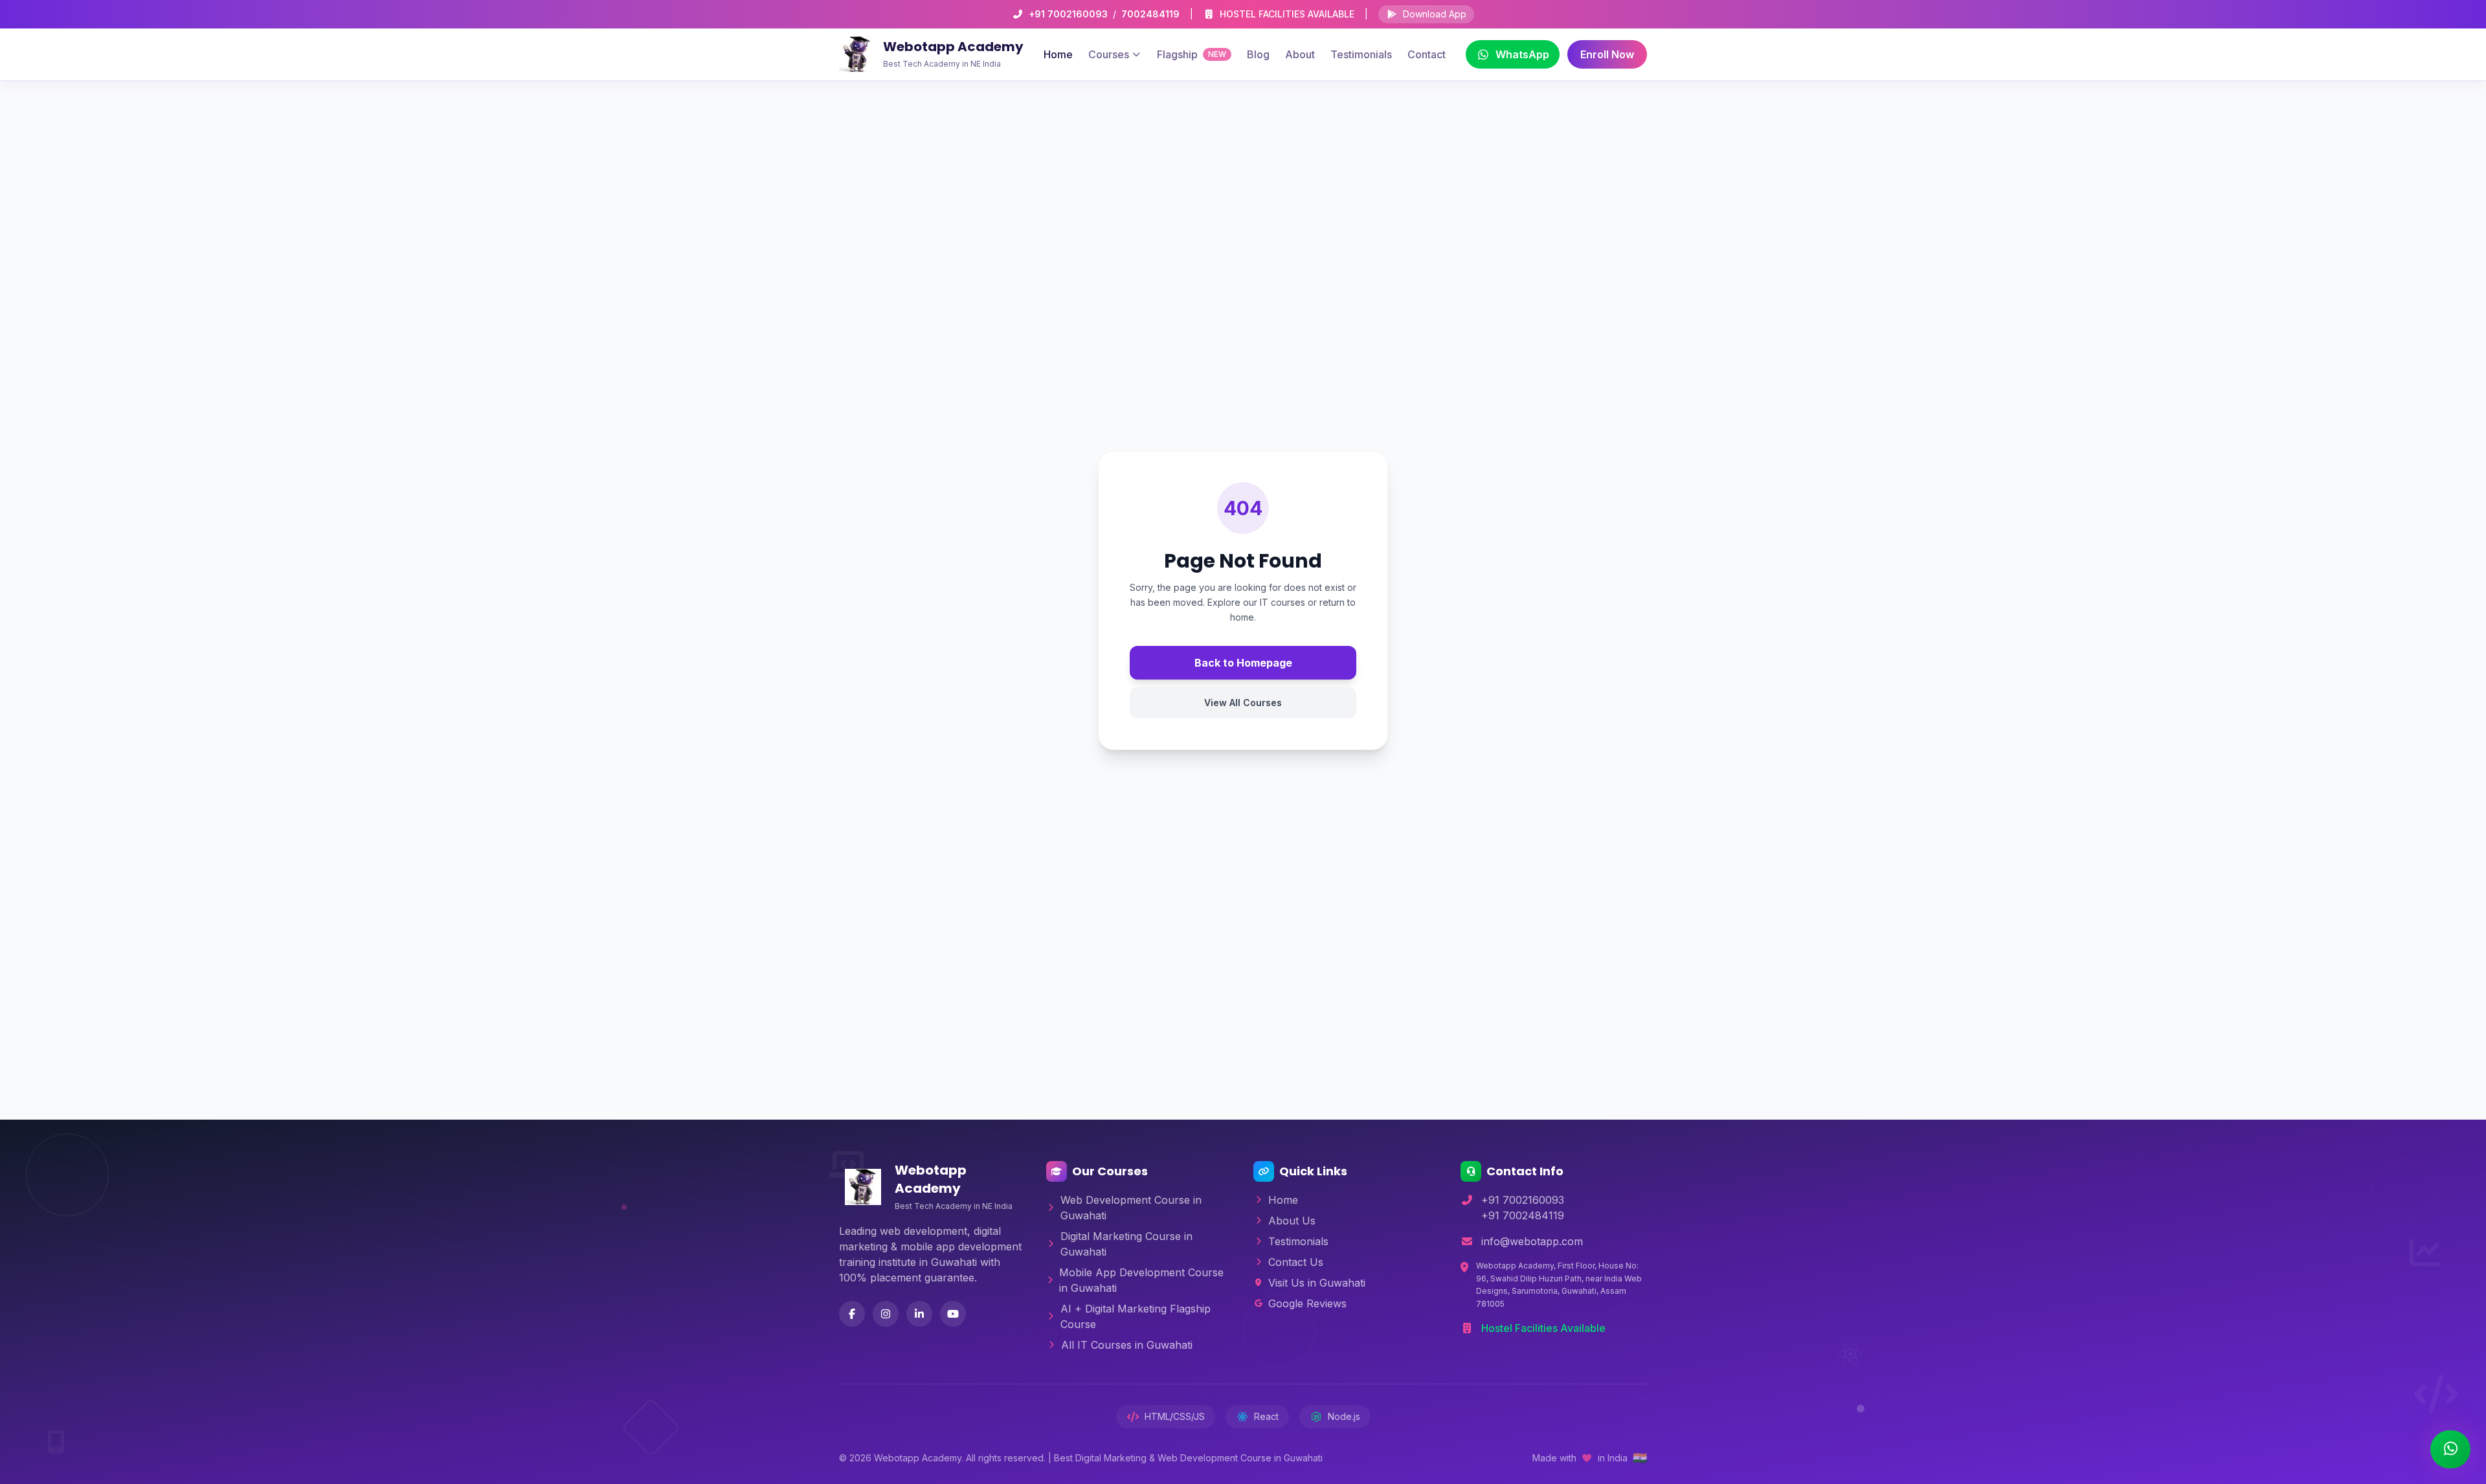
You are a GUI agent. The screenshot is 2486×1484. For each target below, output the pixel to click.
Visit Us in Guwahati (1317, 1283)
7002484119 (1150, 14)
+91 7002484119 (1523, 1215)
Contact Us (1296, 1262)
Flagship (1192, 54)
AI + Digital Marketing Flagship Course (1136, 1316)
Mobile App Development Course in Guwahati (1141, 1280)
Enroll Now (1607, 54)
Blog (1258, 54)
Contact (1427, 54)
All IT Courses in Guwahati (1127, 1345)
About (1300, 54)
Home (1058, 54)
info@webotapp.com (1532, 1241)
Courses (1109, 54)
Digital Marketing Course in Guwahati (1126, 1244)
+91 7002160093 (1068, 14)
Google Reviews (1307, 1303)
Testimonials (1361, 54)
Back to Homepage (1243, 663)
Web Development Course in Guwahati (1131, 1208)
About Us (1292, 1221)
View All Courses (1243, 703)
